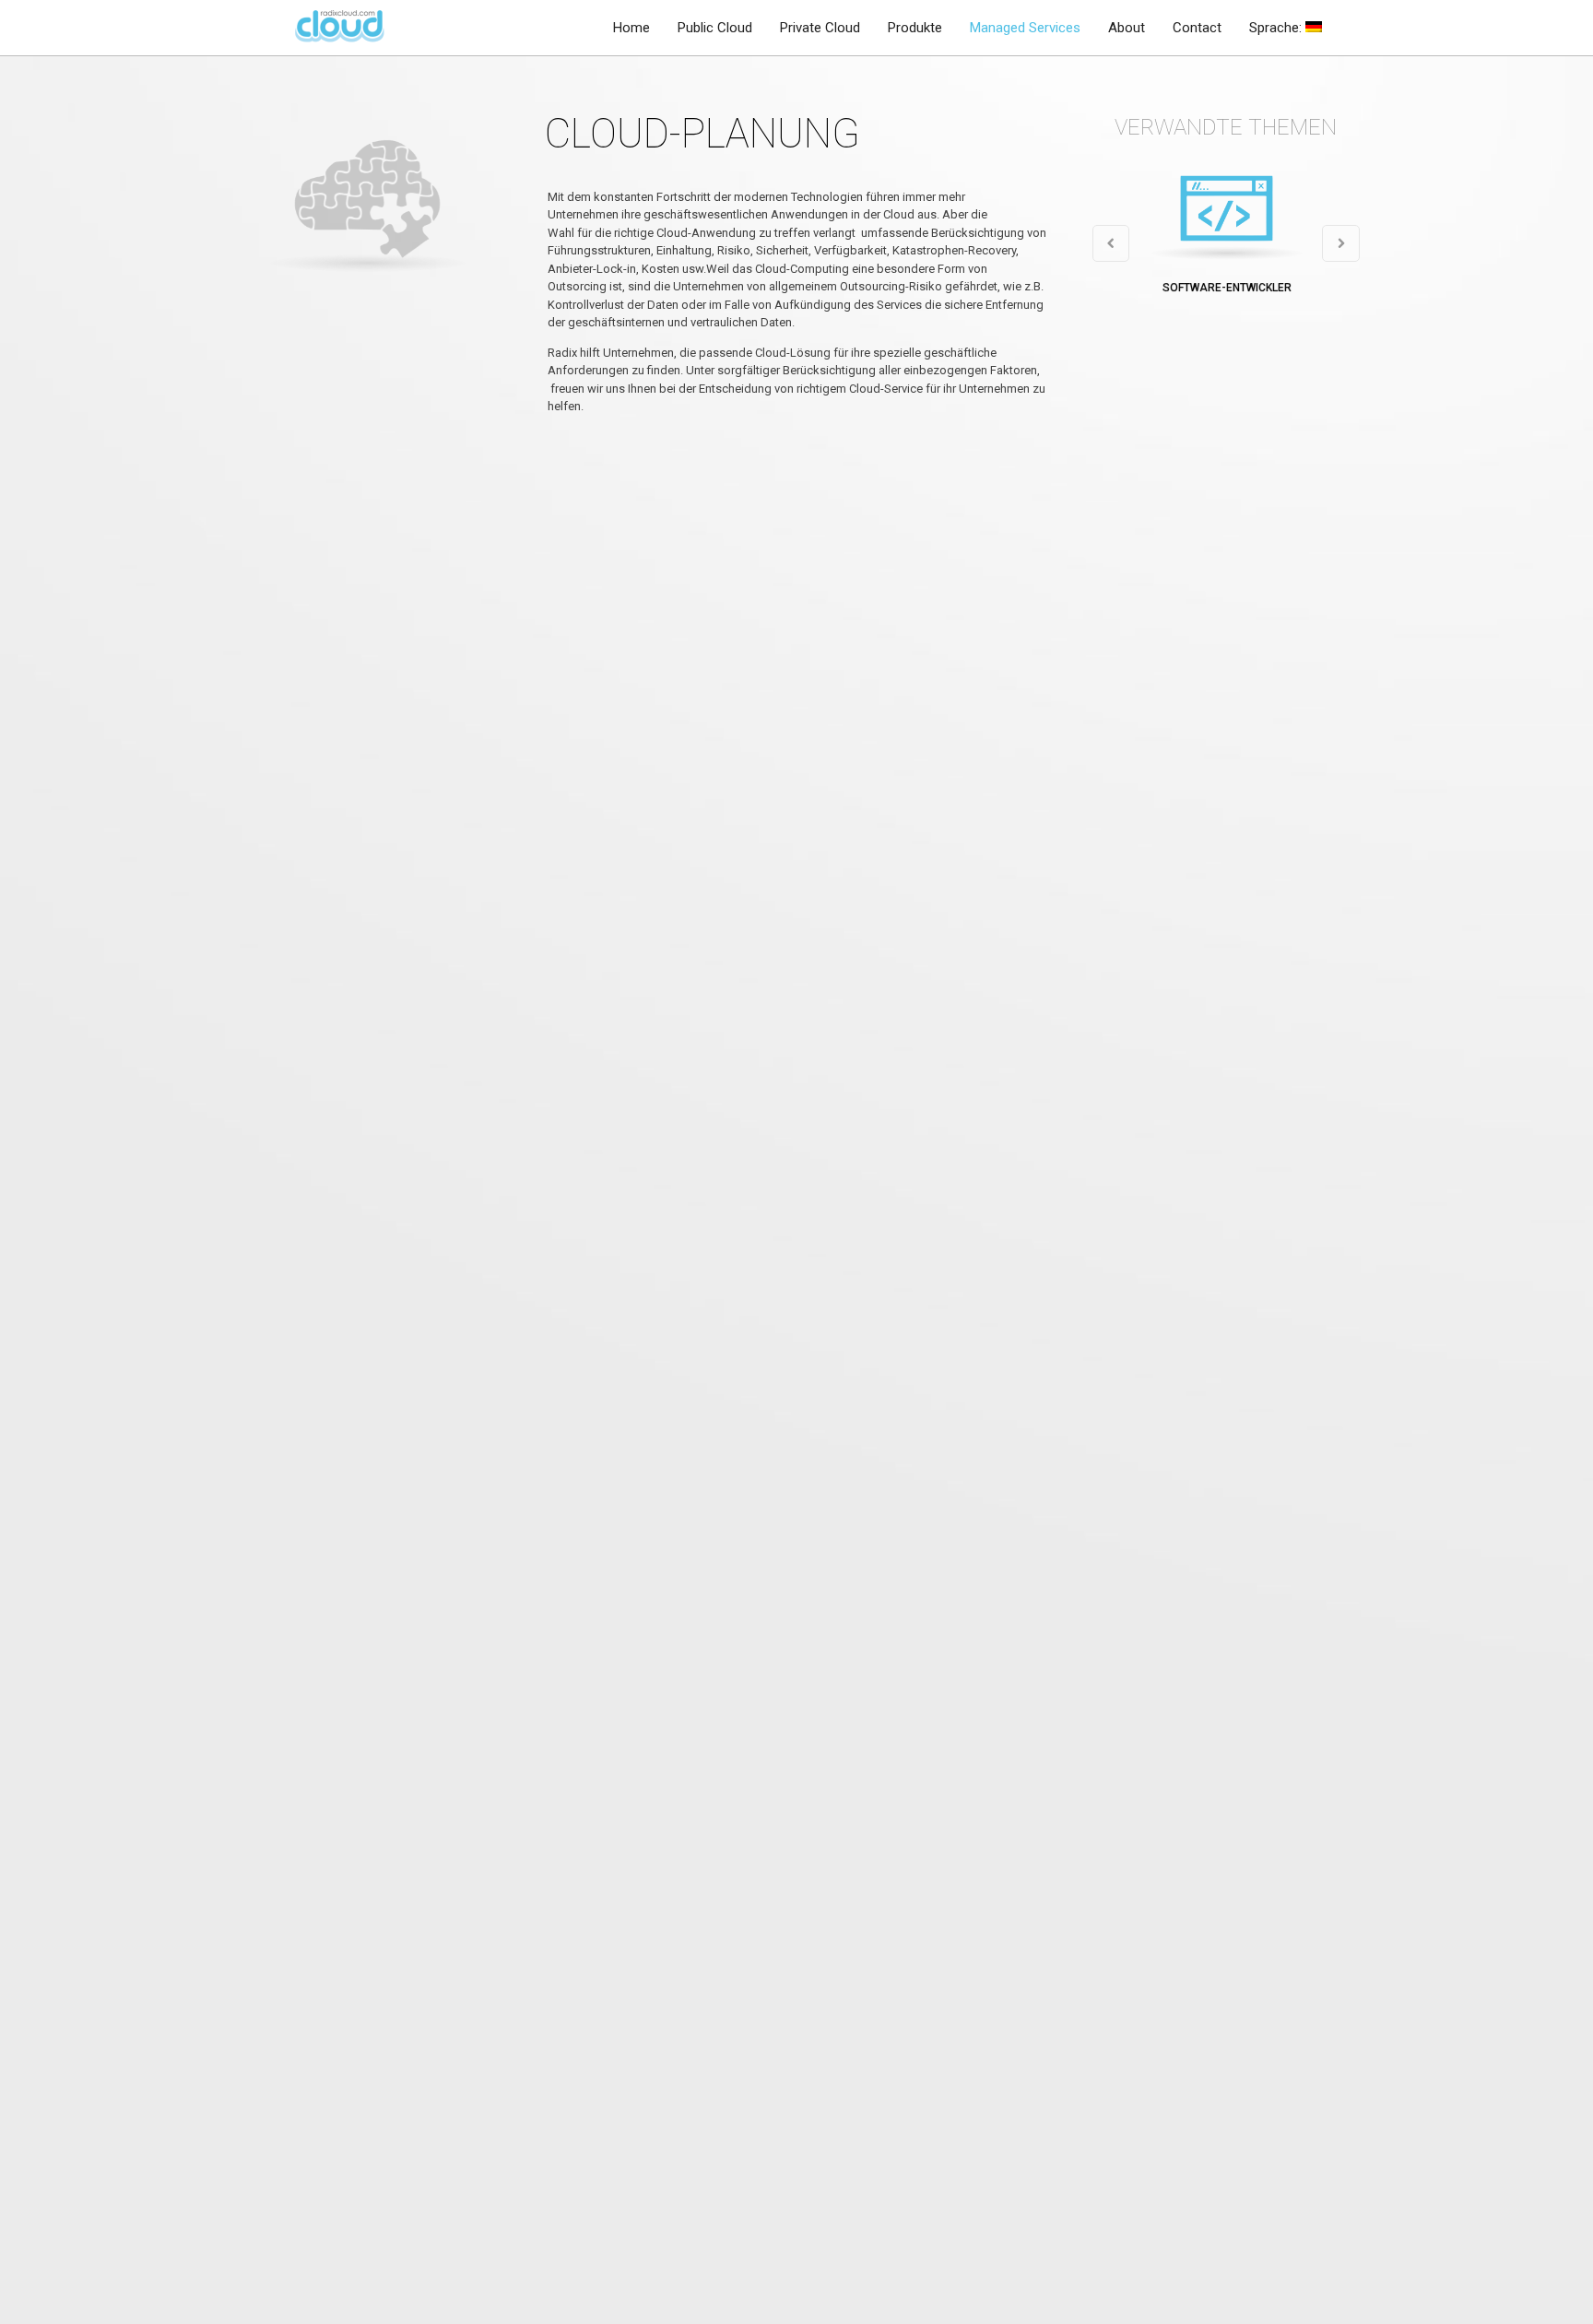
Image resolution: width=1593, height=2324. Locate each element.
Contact (1197, 28)
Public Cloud (715, 28)
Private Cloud (820, 28)
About (1127, 28)
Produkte (915, 28)
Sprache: (1277, 28)
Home (631, 28)
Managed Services (1025, 28)
